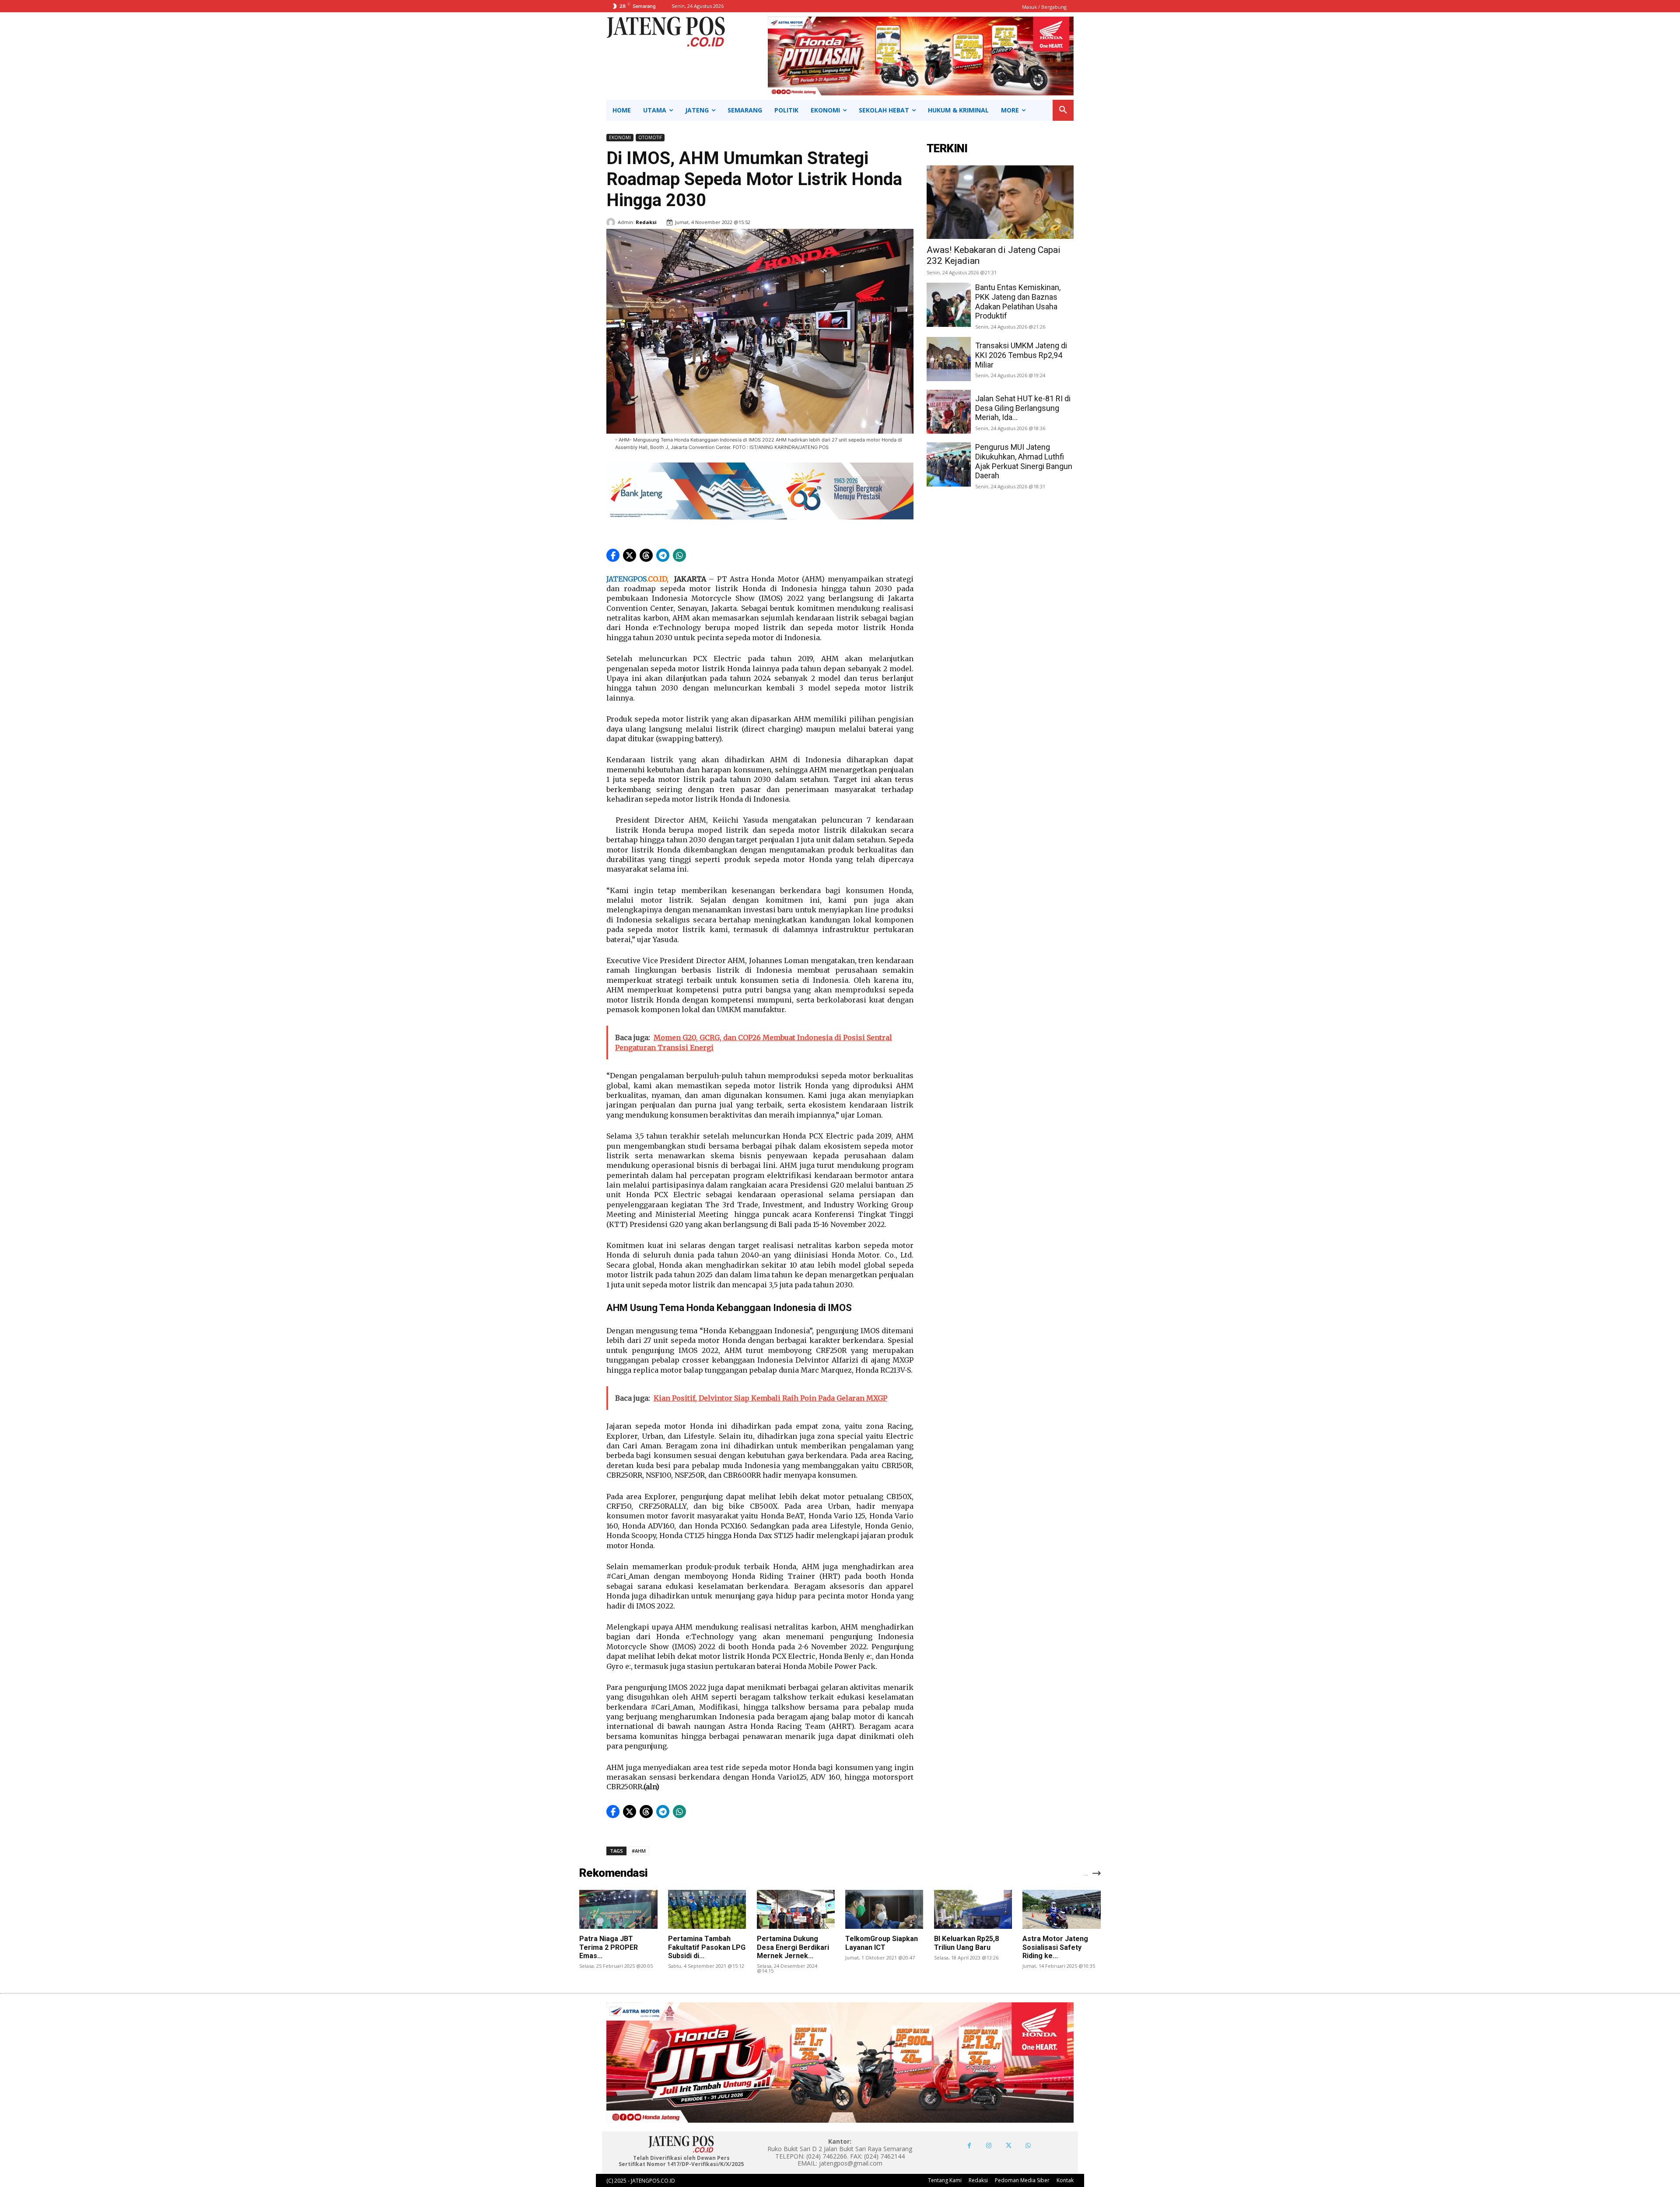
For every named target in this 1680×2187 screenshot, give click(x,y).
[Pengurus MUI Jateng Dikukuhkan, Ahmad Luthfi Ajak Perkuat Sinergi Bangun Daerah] (949, 464)
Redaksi (646, 222)
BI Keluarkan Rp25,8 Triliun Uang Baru (966, 1943)
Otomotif (650, 137)
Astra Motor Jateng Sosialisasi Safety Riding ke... (1055, 1947)
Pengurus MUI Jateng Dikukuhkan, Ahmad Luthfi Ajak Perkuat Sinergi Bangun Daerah (1024, 461)
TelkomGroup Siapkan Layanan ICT (882, 1943)
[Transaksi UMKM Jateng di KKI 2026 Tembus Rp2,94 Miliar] (949, 359)
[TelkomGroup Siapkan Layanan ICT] (884, 1909)
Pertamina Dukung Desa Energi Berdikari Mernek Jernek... (793, 1947)
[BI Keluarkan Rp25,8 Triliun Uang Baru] (973, 1909)
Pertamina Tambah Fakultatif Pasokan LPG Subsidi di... (707, 1947)
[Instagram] (989, 2146)
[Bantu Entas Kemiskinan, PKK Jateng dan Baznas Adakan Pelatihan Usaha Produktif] (949, 305)
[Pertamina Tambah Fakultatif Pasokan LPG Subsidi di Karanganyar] (707, 1909)
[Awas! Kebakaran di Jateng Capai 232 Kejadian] (1000, 202)
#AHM (639, 1851)
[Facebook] (969, 2146)
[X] (1009, 2146)
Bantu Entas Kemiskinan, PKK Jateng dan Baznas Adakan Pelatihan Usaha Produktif (1018, 301)
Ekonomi (620, 137)
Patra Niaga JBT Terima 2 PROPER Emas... (609, 1947)
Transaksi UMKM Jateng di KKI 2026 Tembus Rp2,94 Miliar (1021, 355)
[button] (1063, 110)
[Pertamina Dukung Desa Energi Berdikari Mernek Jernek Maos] (796, 1909)
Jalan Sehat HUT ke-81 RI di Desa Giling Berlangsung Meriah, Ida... (1023, 408)
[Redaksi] (612, 222)
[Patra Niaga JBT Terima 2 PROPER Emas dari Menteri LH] (618, 1909)
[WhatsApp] (1028, 2146)
